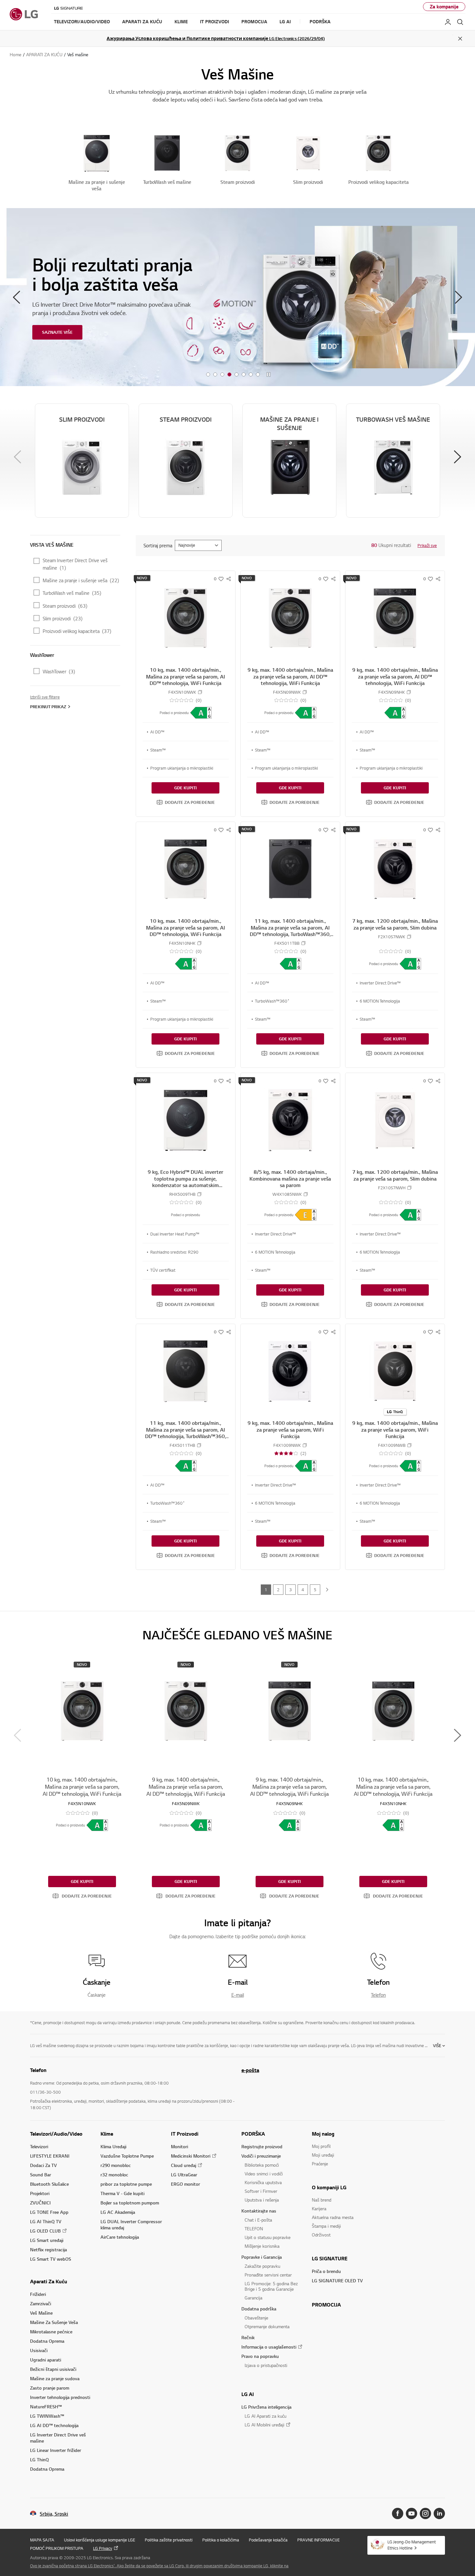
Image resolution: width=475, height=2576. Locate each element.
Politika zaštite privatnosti (169, 2540)
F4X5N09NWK (287, 692)
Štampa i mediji (326, 2226)
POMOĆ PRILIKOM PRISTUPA (57, 2548)
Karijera (319, 2208)
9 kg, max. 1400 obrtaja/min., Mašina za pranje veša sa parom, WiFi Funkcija (290, 1430)
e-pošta (250, 2070)
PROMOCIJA (326, 2305)
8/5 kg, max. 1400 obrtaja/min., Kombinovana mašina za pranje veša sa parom (290, 1178)
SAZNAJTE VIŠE (57, 332)
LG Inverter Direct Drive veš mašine (58, 2438)
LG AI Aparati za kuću (265, 2416)
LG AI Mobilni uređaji (264, 2425)
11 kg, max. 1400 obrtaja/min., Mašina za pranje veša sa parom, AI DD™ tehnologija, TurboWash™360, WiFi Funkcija (290, 931)
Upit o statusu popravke (268, 2237)
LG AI (248, 2394)
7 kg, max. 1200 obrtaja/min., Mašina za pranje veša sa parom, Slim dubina (395, 924)
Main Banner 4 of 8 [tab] (229, 375)
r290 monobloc (116, 2165)
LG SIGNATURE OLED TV (337, 2281)
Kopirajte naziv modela (200, 692)
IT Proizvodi (185, 2134)
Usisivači (39, 2350)
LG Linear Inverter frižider (56, 2450)
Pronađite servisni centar (268, 2275)
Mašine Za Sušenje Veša (54, 2322)
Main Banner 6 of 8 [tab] (244, 375)
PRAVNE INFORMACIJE (318, 2540)
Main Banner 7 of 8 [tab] (251, 375)
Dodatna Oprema (47, 2341)
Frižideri (38, 2294)
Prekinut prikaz (48, 707)
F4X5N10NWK (182, 692)
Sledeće (327, 1590)
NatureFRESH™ (46, 2407)
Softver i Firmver (261, 2191)
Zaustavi (269, 375)
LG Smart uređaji (47, 2240)
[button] (186, 802)
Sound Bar (41, 2175)
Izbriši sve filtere (45, 697)
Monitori (179, 2146)
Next (459, 297)
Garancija (253, 2298)
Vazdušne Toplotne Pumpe (127, 2156)
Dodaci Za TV (43, 2165)
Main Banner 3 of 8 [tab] (222, 375)
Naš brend (322, 2200)
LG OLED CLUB (45, 2231)
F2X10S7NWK (392, 937)
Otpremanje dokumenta (267, 2326)
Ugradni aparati (46, 2360)
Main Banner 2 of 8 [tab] (215, 375)
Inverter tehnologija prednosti (60, 2397)
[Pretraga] (460, 22)
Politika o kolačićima (221, 2540)
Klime (107, 2134)
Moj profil (321, 2146)
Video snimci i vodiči (264, 2174)
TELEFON (254, 2229)
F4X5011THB (182, 1445)
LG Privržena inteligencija (266, 2407)
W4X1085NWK (287, 1194)
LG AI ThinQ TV (46, 2221)
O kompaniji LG (329, 2187)
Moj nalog (323, 2134)
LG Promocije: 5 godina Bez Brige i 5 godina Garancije (271, 2286)
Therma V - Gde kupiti (122, 2193)
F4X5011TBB (287, 943)
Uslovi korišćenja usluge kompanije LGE (100, 2540)
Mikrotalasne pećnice (51, 2332)
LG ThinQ (39, 2460)
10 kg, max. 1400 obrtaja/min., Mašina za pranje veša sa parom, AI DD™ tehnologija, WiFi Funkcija (185, 676)
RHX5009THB (182, 1194)
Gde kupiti (185, 788)
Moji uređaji (323, 2155)
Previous (16, 297)
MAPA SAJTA (42, 2540)
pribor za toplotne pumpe (126, 2184)
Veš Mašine (41, 2313)
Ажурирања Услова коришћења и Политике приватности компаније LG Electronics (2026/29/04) (216, 38)
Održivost (321, 2235)
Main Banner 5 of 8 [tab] (237, 375)
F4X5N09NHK (392, 692)
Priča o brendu (326, 2271)
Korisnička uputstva (263, 2182)
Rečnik (248, 2337)
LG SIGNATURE (330, 2258)
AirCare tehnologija (120, 2237)
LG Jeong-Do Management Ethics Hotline (412, 2545)
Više (437, 2045)
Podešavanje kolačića (268, 2540)
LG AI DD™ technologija (54, 2425)
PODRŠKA (253, 2134)
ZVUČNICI (40, 2203)
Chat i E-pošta (258, 2220)
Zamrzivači (41, 2303)
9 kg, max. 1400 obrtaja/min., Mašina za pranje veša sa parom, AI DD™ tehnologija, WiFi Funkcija (290, 676)
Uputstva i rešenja (262, 2200)
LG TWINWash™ (47, 2416)
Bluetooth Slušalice (49, 2184)
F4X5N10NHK (182, 943)
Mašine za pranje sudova (55, 2378)
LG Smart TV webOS (51, 2259)
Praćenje (320, 2164)
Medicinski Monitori (191, 2156)
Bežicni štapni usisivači (53, 2369)
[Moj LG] (448, 22)
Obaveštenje (256, 2318)
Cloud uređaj (184, 2165)
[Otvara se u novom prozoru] (398, 2513)
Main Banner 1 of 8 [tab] (208, 375)
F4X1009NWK (287, 1445)
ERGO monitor (185, 2184)
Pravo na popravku (260, 2356)
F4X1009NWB (392, 1445)
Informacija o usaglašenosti (269, 2347)
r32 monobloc (114, 2175)
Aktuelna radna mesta (333, 2217)
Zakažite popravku (262, 2266)
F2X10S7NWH (392, 1188)
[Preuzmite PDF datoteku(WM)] (201, 713)
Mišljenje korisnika (262, 2246)
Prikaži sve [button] (427, 545)
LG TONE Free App (49, 2212)
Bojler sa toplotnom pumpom (130, 2203)
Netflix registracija (48, 2250)
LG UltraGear (184, 2175)
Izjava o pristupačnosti (266, 2365)
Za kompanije (444, 7)
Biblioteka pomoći (262, 2165)
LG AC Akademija (118, 2212)
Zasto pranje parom (50, 2388)
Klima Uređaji (113, 2146)
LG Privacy (103, 2548)
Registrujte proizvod (262, 2146)
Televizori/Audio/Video (56, 2134)
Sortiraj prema (158, 545)
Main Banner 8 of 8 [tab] (258, 375)
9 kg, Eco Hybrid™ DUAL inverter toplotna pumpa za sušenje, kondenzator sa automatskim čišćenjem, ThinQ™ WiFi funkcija (185, 1182)
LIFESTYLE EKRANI (50, 2156)
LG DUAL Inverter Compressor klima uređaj (131, 2224)
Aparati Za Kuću (49, 2281)
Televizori (39, 2146)
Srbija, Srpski (54, 2514)
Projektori (40, 2193)
